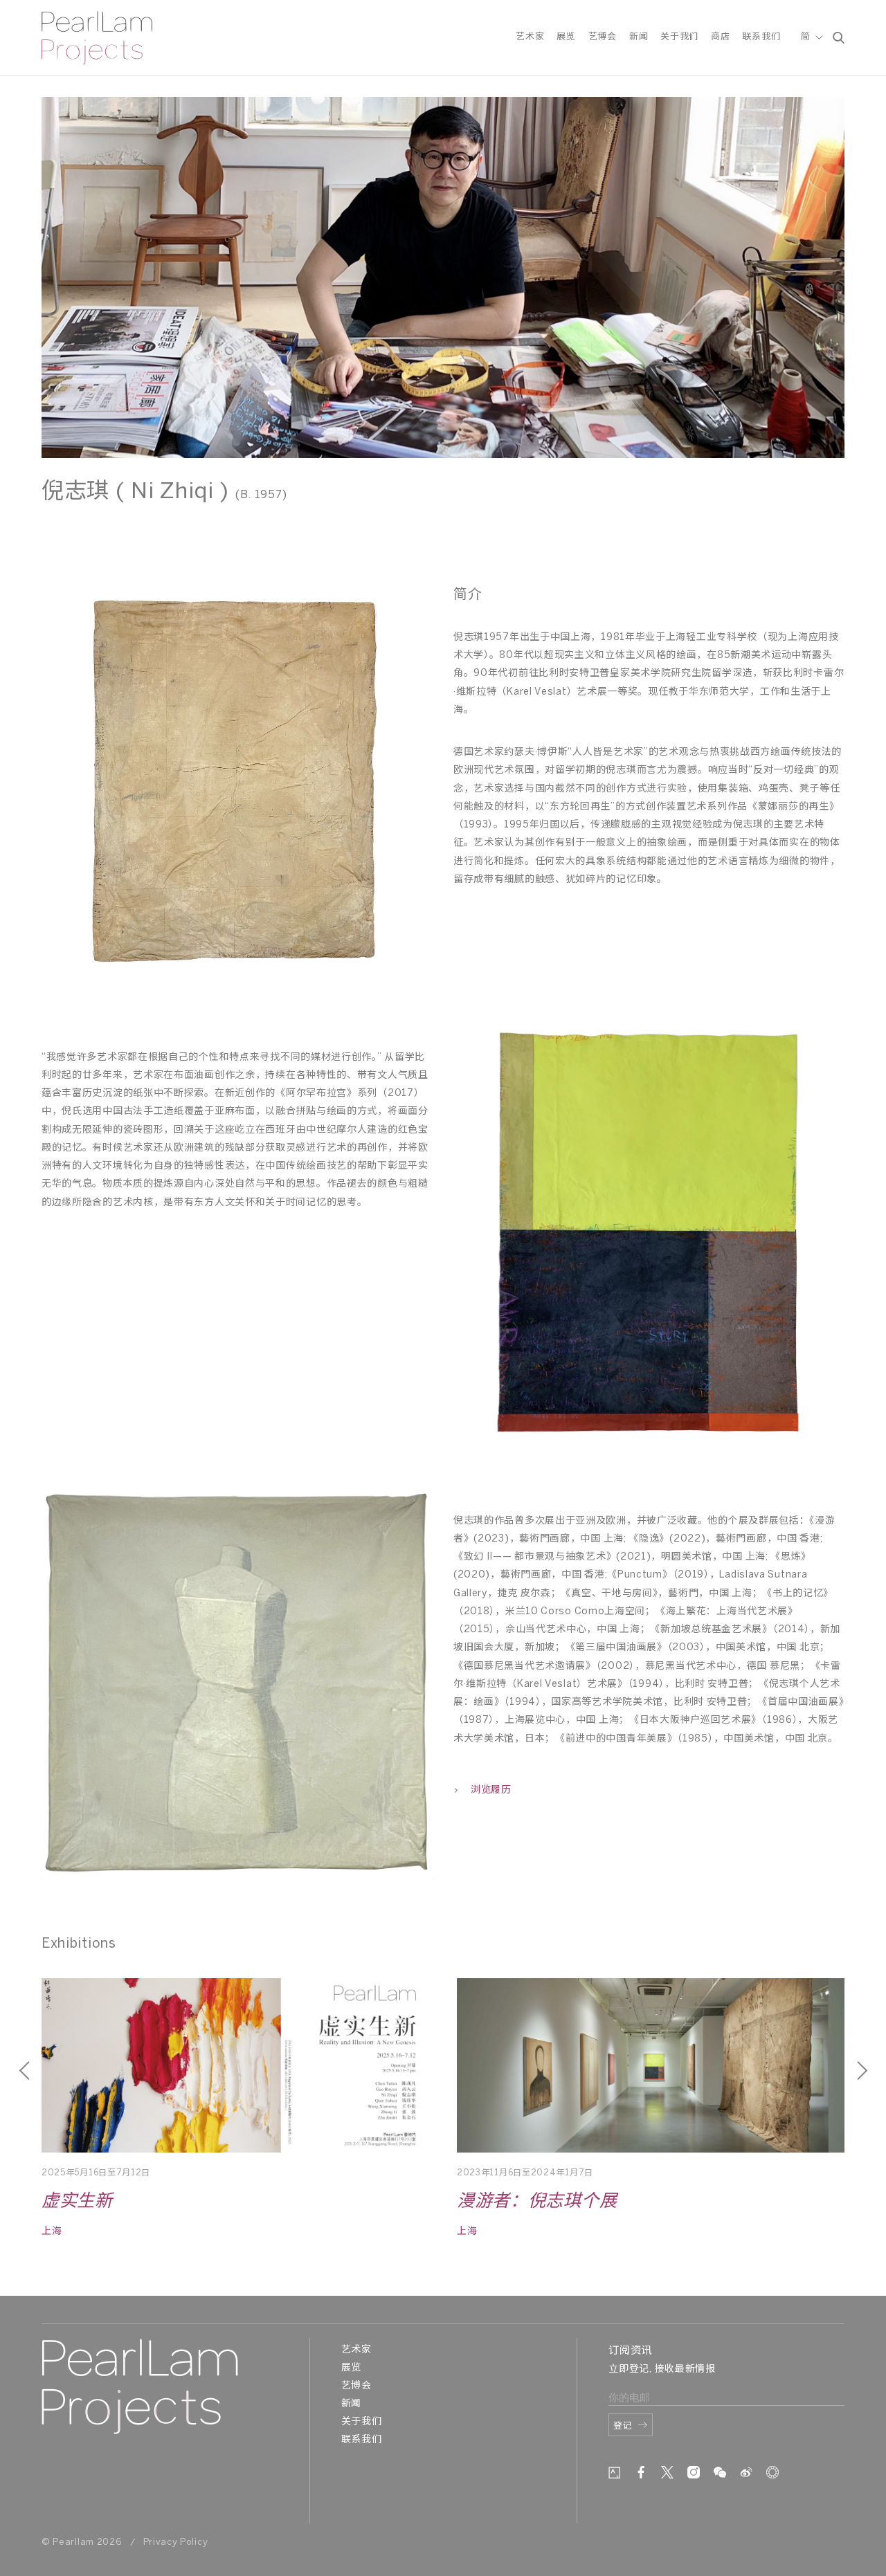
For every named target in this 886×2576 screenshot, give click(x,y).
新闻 (639, 37)
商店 (720, 37)
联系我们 (761, 37)
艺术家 (530, 37)
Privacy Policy (176, 2542)
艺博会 (603, 37)
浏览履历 (491, 1790)
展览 (566, 37)
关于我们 (679, 37)
